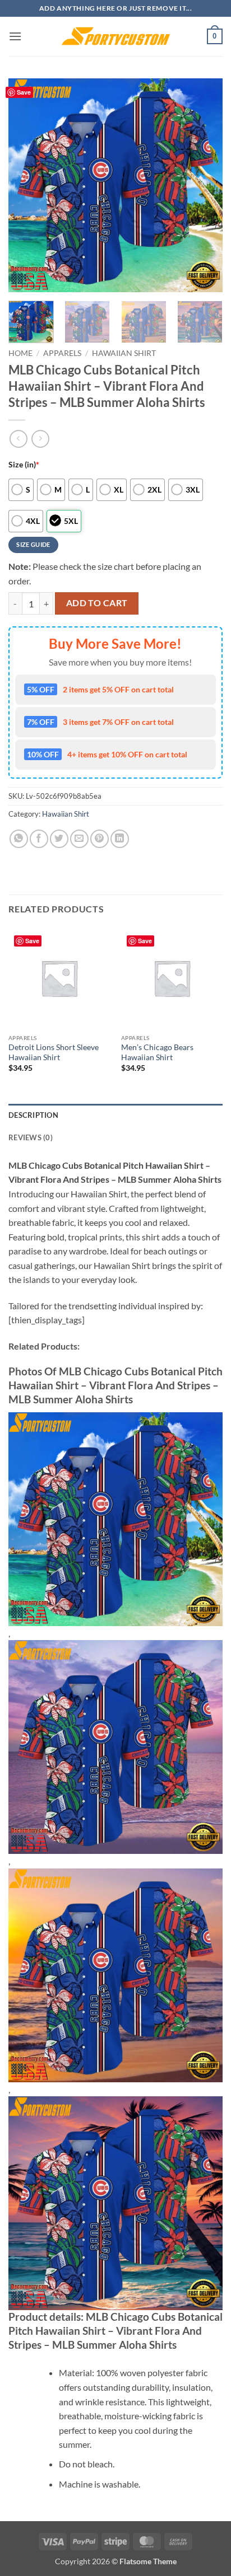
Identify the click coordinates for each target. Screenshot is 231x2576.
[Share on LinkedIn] (120, 839)
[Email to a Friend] (79, 839)
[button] (15, 36)
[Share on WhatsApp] (19, 839)
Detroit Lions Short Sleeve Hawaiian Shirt (54, 1052)
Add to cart (97, 603)
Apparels (62, 353)
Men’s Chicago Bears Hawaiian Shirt (157, 1052)
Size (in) (24, 464)
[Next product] (18, 439)
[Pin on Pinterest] (100, 839)
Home (20, 353)
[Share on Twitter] (59, 839)
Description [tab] (33, 1115)
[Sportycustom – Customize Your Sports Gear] (115, 36)
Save (24, 92)
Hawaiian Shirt (124, 353)
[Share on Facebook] (39, 839)
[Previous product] (40, 439)
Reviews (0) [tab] (31, 1137)
